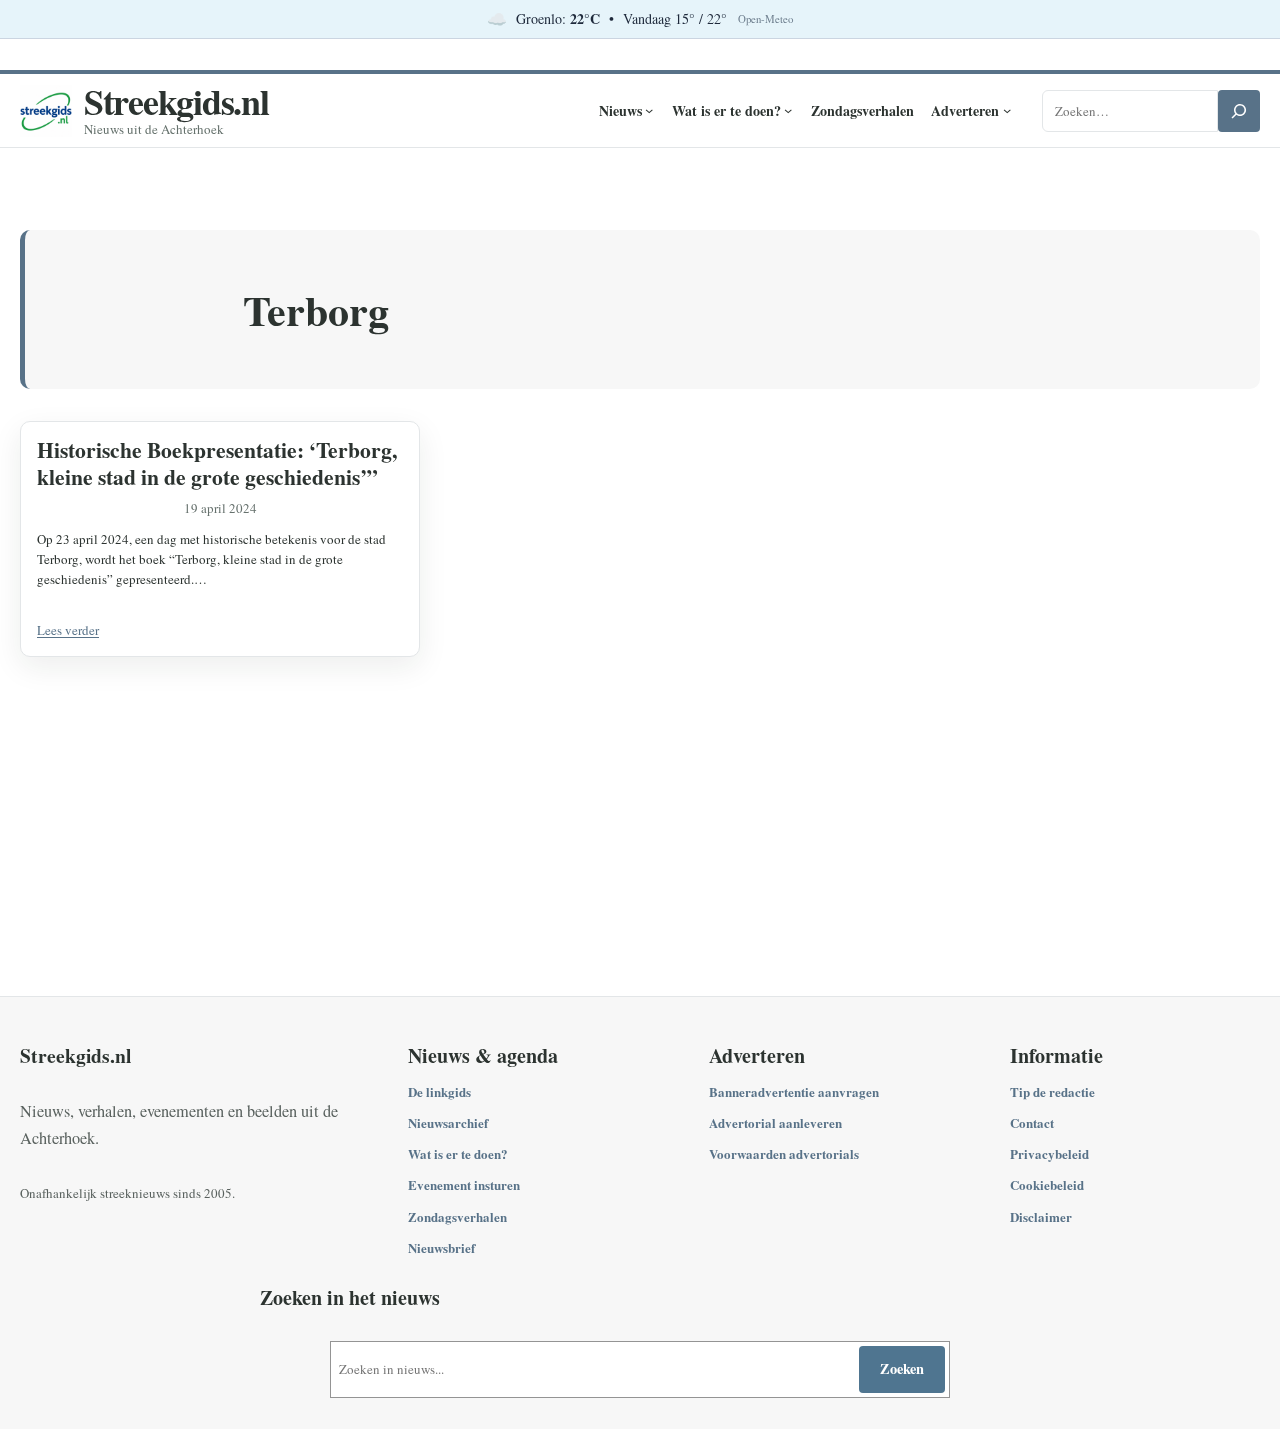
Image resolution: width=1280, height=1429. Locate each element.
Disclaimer (1041, 1216)
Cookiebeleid (1047, 1184)
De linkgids (439, 1091)
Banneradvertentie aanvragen (794, 1091)
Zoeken (902, 1368)
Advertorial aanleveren (775, 1122)
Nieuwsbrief (441, 1247)
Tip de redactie (1052, 1091)
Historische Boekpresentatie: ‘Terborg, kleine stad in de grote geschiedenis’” (217, 463)
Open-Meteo (765, 19)
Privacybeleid (1049, 1153)
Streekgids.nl (176, 101)
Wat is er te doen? (458, 1153)
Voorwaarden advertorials (784, 1153)
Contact (1032, 1122)
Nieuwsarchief (448, 1122)
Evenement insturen (464, 1184)
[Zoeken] (1239, 111)
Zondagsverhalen (457, 1216)
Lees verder (68, 630)
